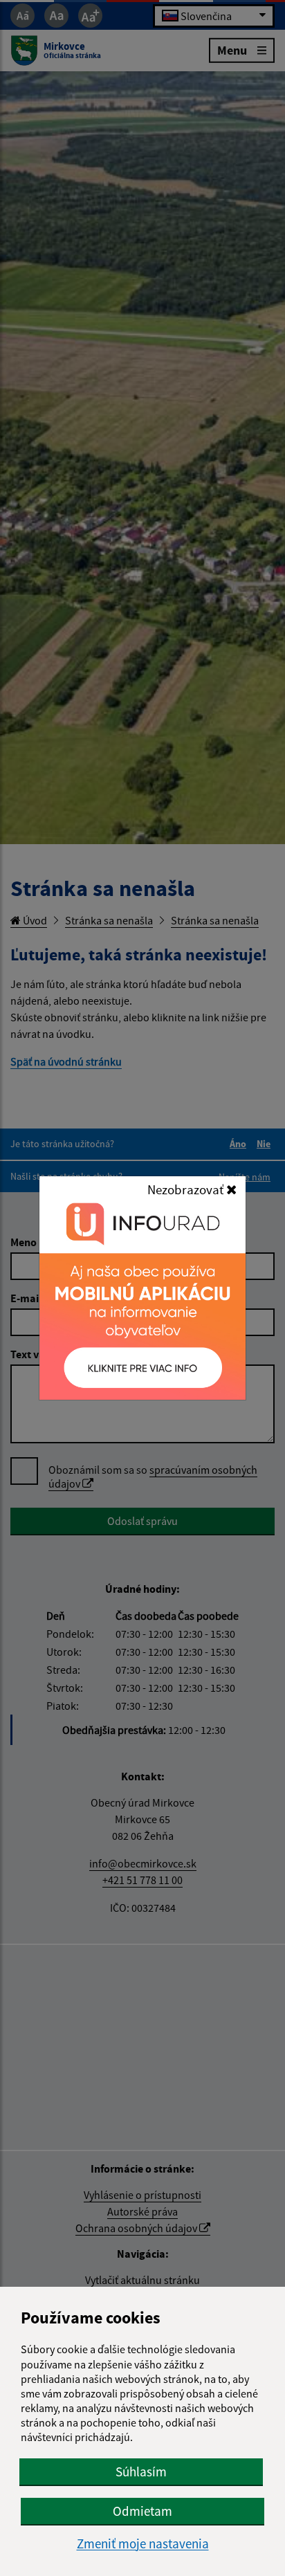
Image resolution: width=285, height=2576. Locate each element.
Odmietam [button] (142, 2511)
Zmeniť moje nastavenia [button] (143, 2544)
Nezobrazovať (187, 1189)
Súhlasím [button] (141, 2472)
